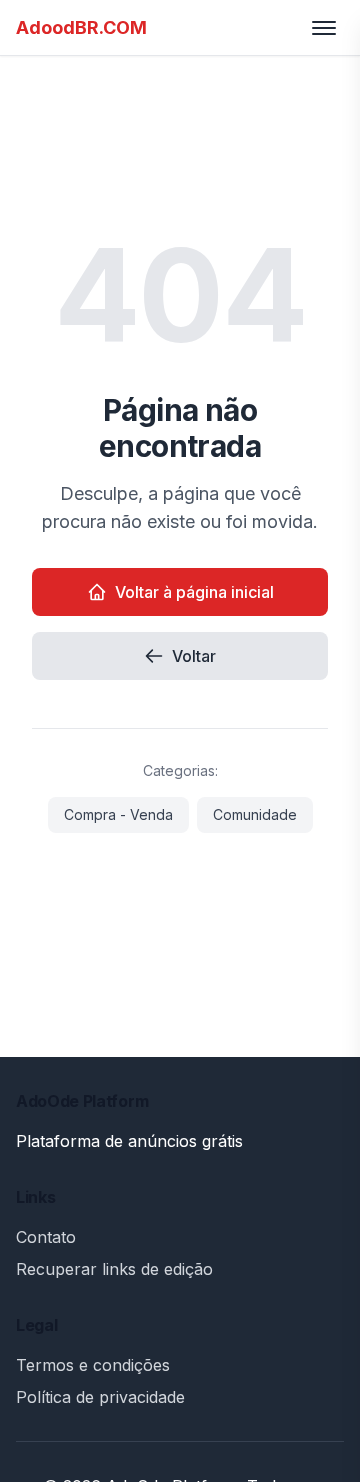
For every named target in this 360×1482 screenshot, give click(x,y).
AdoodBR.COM (81, 27)
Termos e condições (93, 1365)
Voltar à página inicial (194, 592)
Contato (46, 1237)
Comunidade (255, 814)
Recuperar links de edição (114, 1269)
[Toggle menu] (324, 28)
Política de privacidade (100, 1397)
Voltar (194, 656)
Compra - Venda (118, 814)
